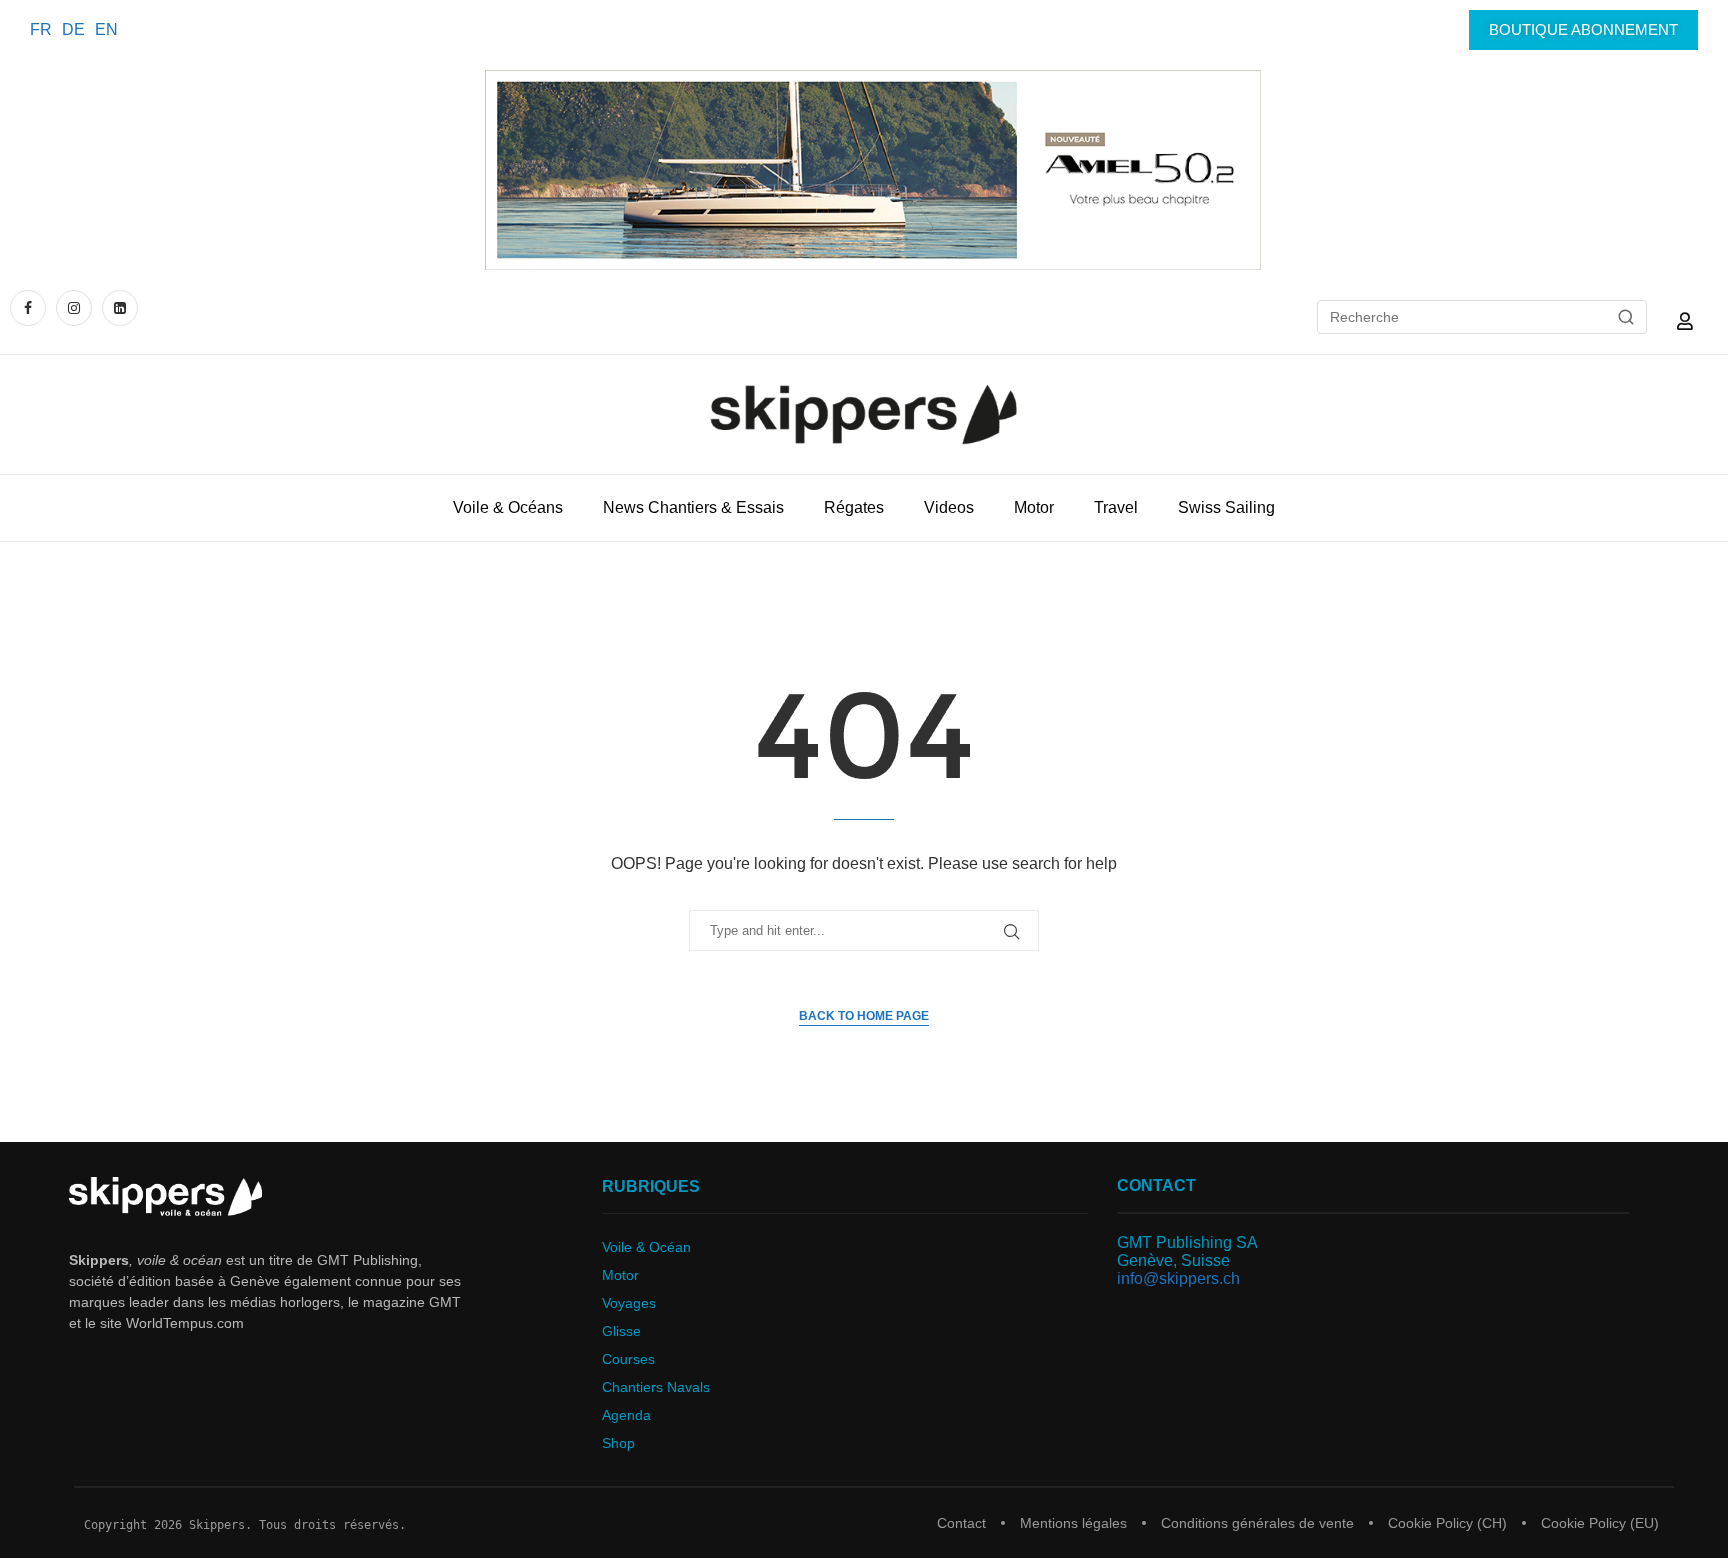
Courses (628, 1359)
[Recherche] (1626, 317)
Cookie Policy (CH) (1447, 1523)
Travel (1116, 507)
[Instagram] (74, 307)
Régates (854, 507)
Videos (949, 507)
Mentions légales (1073, 1523)
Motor (1034, 507)
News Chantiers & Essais (693, 507)
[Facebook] (30, 307)
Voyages (629, 1303)
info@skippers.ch (1178, 1278)
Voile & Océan (646, 1247)
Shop (618, 1443)
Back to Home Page (864, 1016)
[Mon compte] (1685, 321)
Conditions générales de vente (1257, 1523)
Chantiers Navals (656, 1387)
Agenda (626, 1415)
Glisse (621, 1331)
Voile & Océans (508, 507)
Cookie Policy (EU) (1600, 1523)
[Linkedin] (120, 307)
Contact (961, 1523)
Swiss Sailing (1226, 507)
